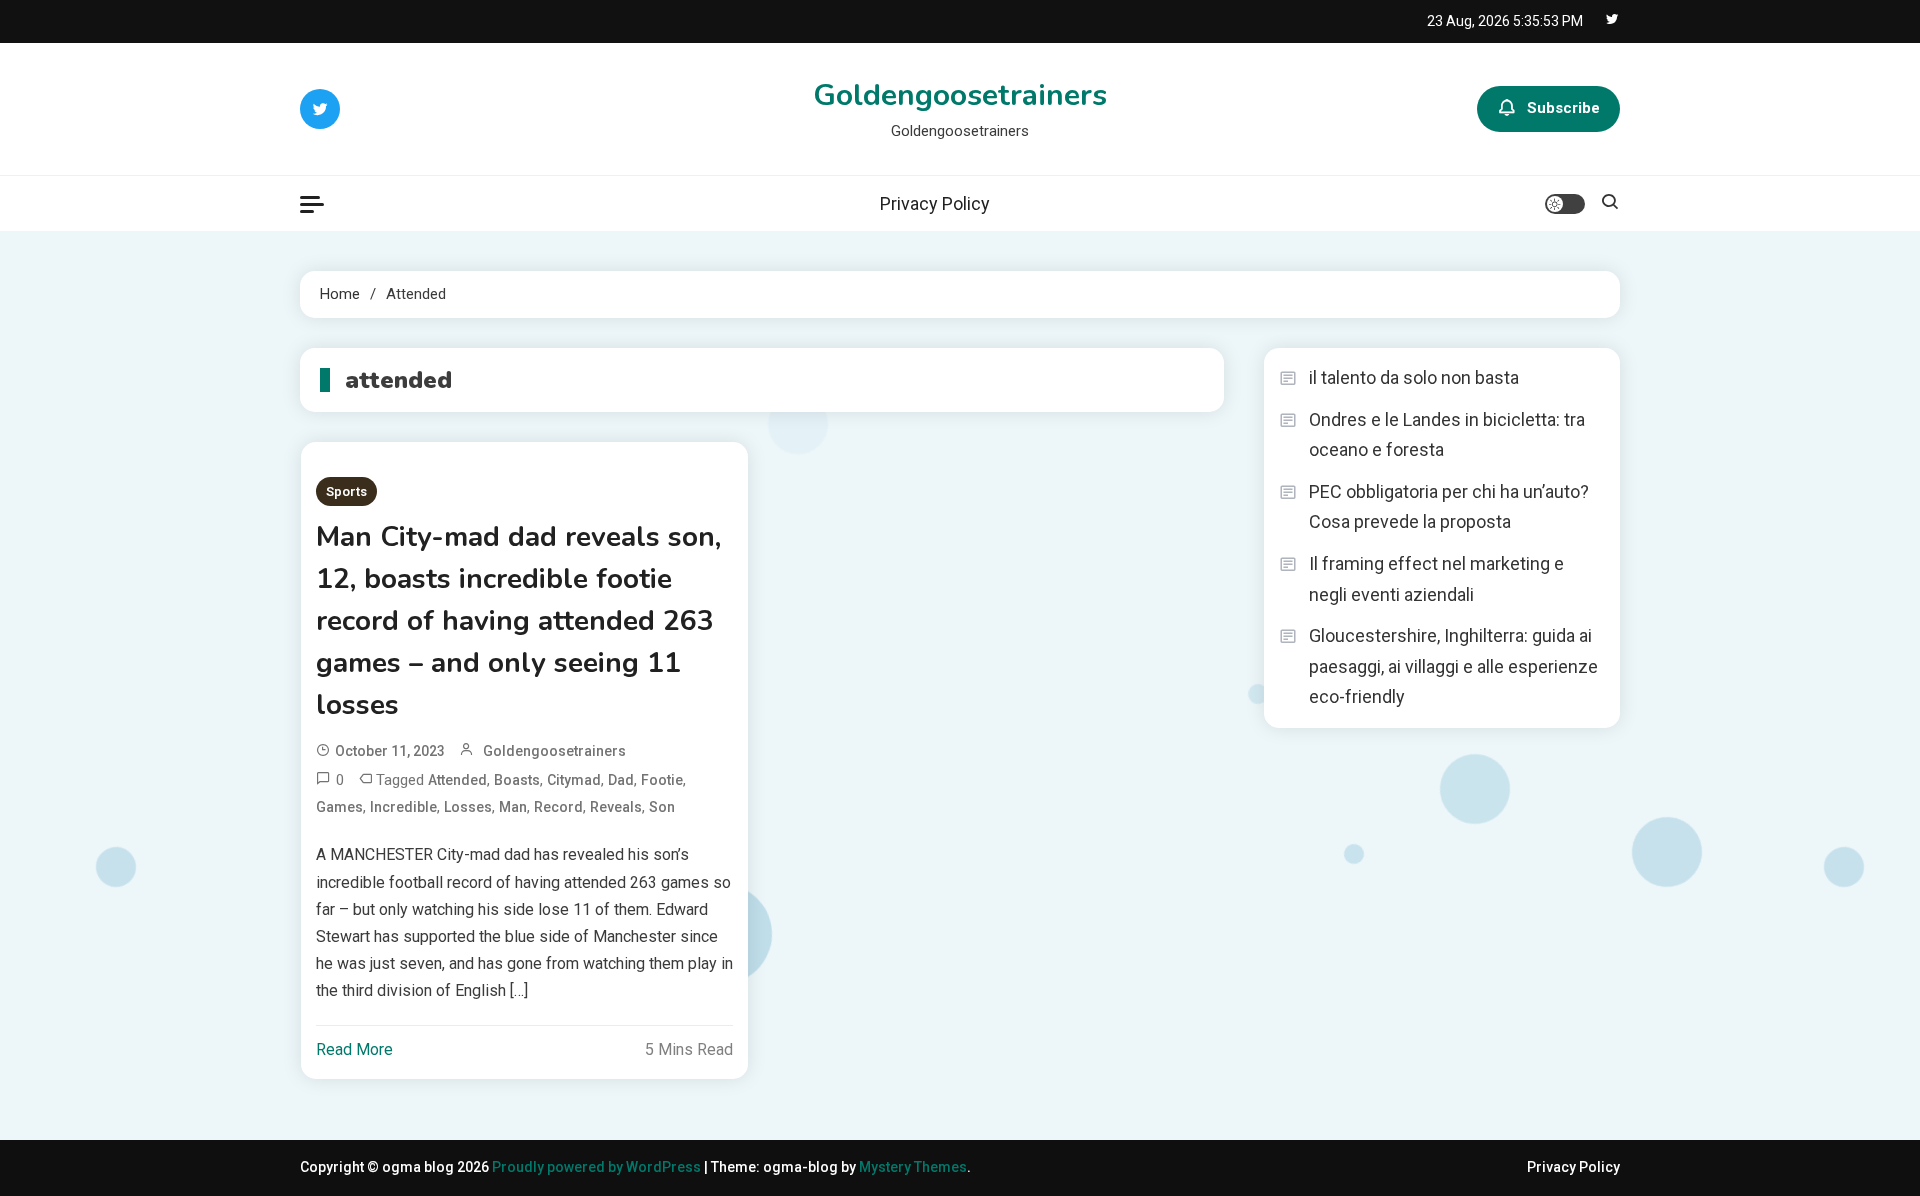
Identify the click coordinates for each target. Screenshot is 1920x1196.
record (558, 807)
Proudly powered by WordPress (598, 1167)
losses (468, 807)
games (339, 807)
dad (621, 780)
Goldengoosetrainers (960, 95)
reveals (616, 807)
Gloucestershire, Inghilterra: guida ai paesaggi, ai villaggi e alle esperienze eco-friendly (1453, 666)
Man (513, 807)
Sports (346, 491)
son (662, 807)
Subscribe (1563, 108)
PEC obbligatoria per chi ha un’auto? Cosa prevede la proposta (1449, 507)
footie (662, 780)
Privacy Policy (935, 203)
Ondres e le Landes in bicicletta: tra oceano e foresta (1447, 435)
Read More (354, 1049)
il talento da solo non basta (1414, 377)
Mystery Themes (913, 1167)
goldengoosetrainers (554, 751)
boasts (517, 780)
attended (457, 780)
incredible (403, 807)
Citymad (574, 780)
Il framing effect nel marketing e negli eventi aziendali (1436, 579)
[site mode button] (1565, 204)
